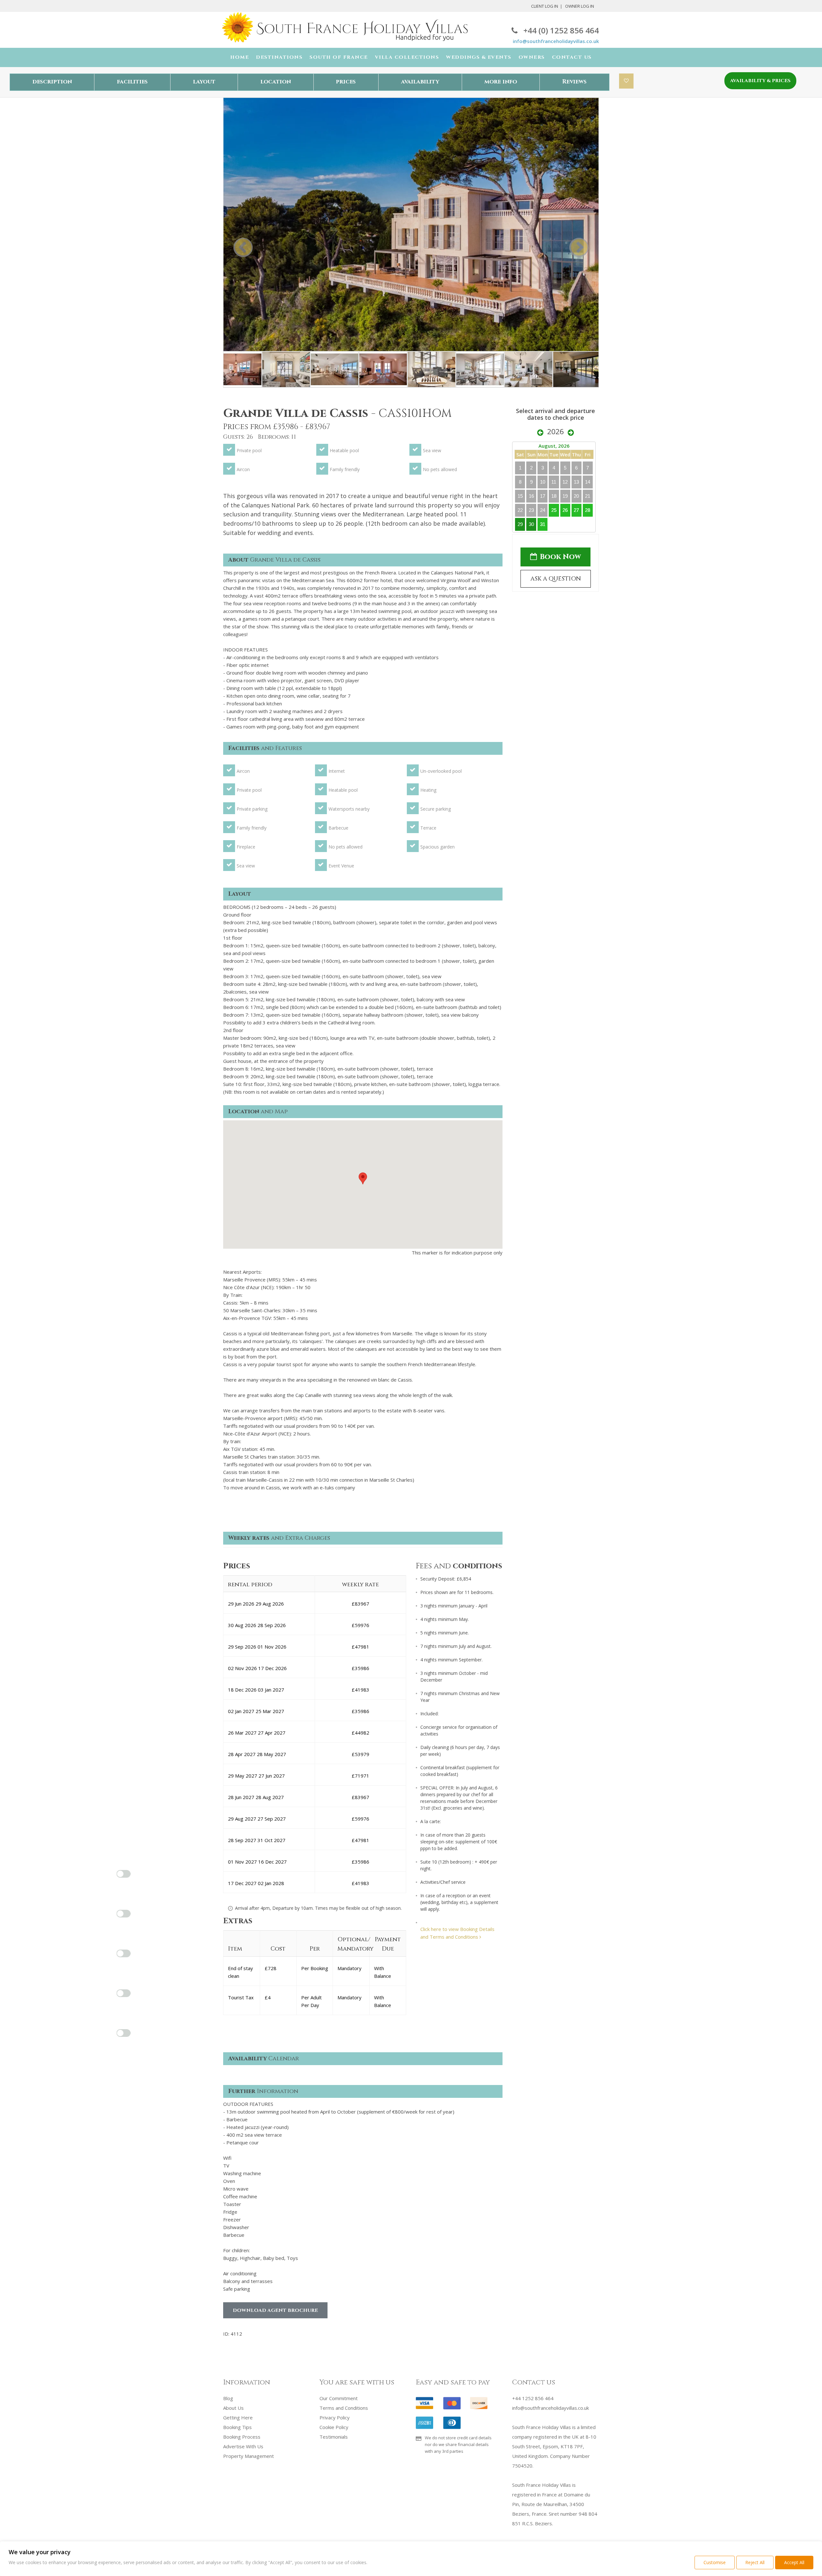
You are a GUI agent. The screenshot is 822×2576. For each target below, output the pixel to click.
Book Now (560, 557)
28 (588, 510)
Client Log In (545, 6)
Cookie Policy (334, 2427)
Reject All (755, 2562)
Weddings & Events (479, 57)
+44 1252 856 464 (533, 2398)
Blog (228, 2398)
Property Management (249, 2456)
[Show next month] (571, 433)
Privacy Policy (335, 2417)
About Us (233, 2408)
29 (520, 524)
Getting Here (238, 2417)
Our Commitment (339, 2398)
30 (531, 524)
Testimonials (334, 2437)
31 (543, 524)
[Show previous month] (540, 433)
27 (576, 510)
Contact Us (572, 57)
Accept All (794, 2562)
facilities (132, 82)
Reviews (574, 82)
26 (565, 510)
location (276, 82)
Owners (532, 57)
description (52, 82)
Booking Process (242, 2437)
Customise (715, 2562)
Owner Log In (580, 6)
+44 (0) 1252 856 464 (561, 30)
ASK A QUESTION (556, 579)
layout (204, 82)
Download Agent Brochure (275, 2310)
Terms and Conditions (344, 2408)
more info (501, 82)
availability (420, 82)
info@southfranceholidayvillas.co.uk (556, 41)
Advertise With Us (243, 2446)
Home (240, 57)
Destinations (279, 57)
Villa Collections (407, 57)
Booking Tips (237, 2427)
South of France (339, 57)
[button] (363, 1178)
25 (554, 510)
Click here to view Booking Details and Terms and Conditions (457, 1933)
